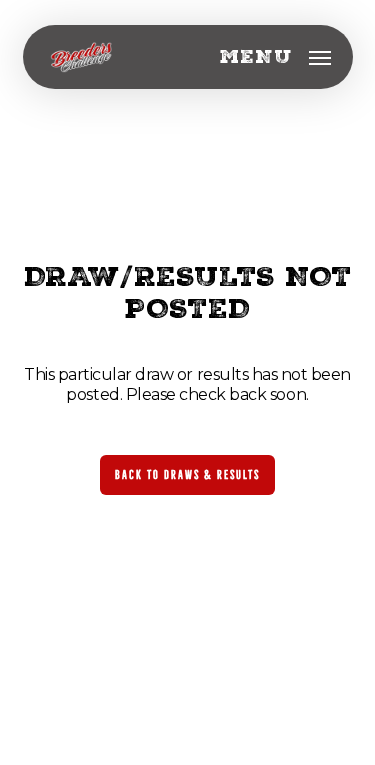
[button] (275, 57)
